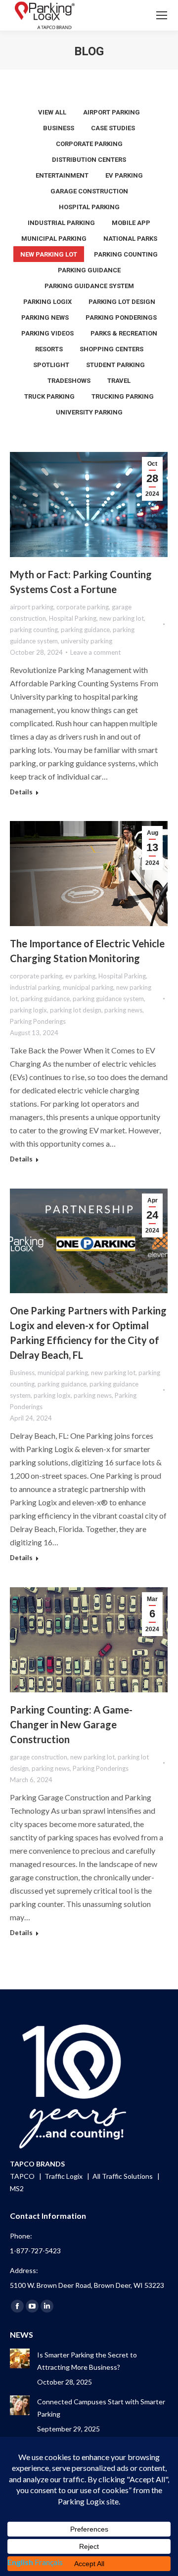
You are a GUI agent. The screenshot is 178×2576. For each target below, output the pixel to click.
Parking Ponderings (121, 317)
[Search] (134, 15)
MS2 (17, 2188)
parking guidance (89, 270)
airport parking (111, 112)
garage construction (89, 191)
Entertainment (62, 175)
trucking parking (123, 396)
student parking (115, 365)
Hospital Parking (89, 207)
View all (52, 112)
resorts (49, 349)
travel (119, 381)
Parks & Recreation (124, 333)
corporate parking (89, 144)
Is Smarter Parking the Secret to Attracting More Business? (87, 2361)
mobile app (131, 223)
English (20, 2562)
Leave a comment (95, 652)
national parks (130, 239)
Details (21, 792)
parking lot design (122, 302)
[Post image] (20, 2358)
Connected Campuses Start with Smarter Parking (101, 2408)
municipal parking (54, 239)
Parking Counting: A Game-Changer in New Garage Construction (71, 1724)
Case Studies (113, 128)
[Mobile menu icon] (162, 15)
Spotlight (51, 365)
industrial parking (61, 223)
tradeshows (69, 381)
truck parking (49, 396)
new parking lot (49, 254)
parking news (45, 317)
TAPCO (23, 2176)
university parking (89, 412)
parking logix (47, 302)
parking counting (126, 254)
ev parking (124, 175)
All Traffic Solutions (123, 2176)
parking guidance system (89, 286)
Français (49, 2562)
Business (59, 128)
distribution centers (89, 160)
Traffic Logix (64, 2176)
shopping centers (111, 349)
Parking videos (47, 333)
